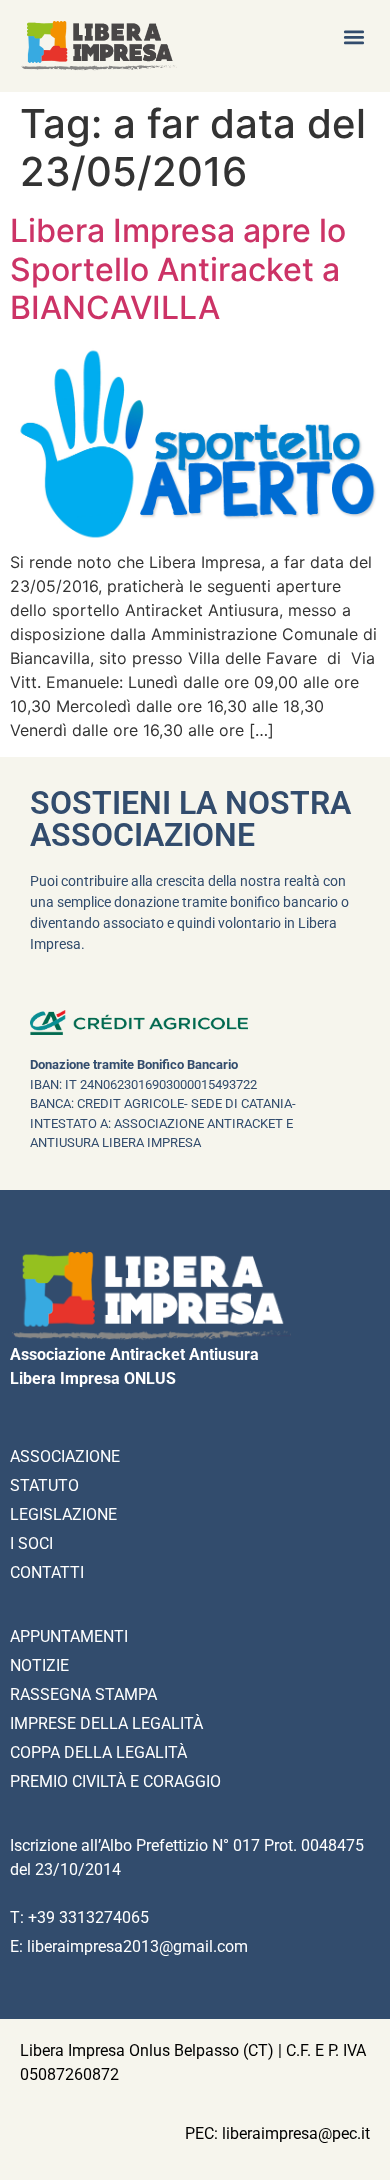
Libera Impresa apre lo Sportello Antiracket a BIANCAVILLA (178, 269)
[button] (353, 36)
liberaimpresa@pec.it (296, 2133)
